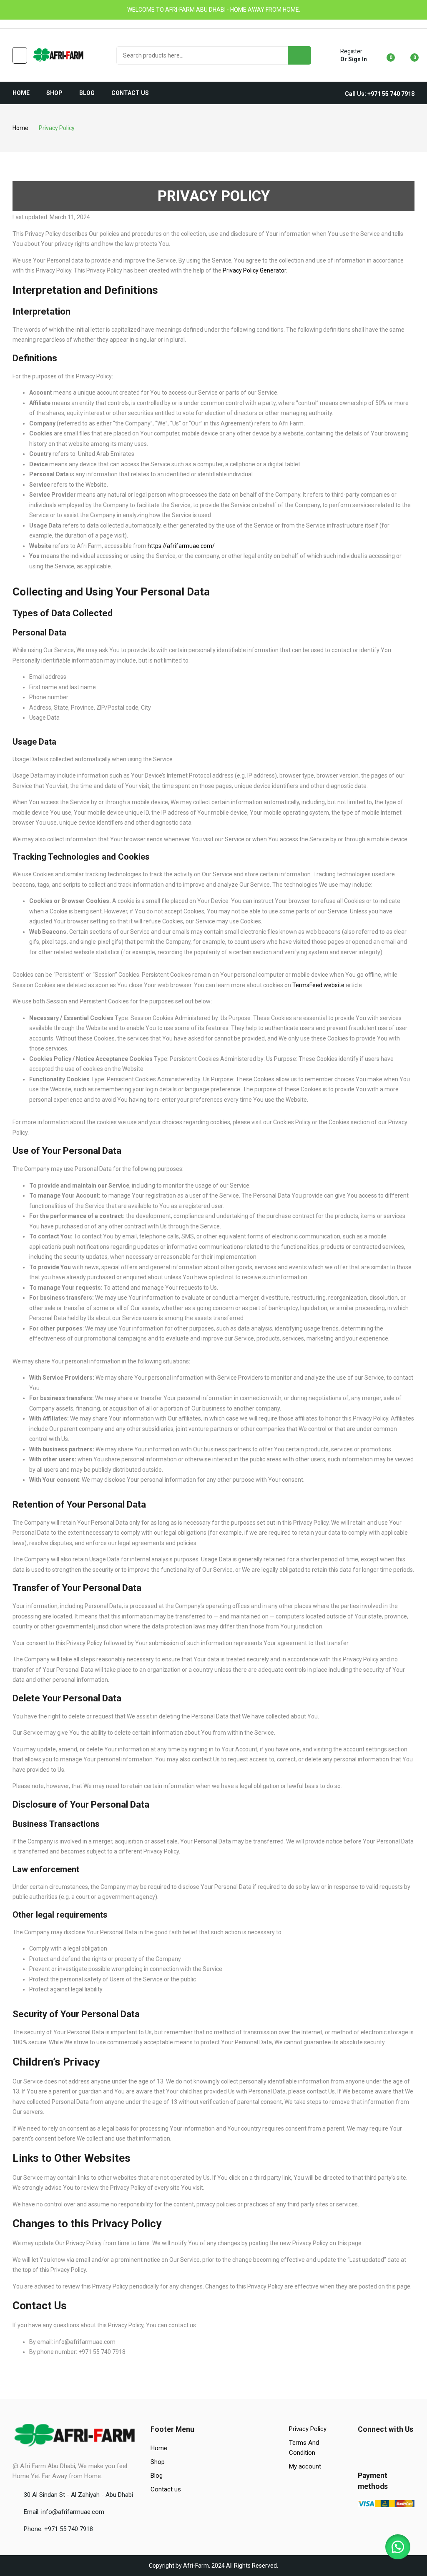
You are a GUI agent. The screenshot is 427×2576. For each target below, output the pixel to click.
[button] (398, 2547)
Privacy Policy (308, 2429)
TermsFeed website (318, 985)
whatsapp (40, 24)
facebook (16, 24)
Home (159, 2448)
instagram (28, 24)
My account (305, 2466)
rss (51, 24)
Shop (158, 2462)
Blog (157, 2476)
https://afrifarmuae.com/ (181, 546)
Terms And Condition (304, 2448)
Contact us (166, 2489)
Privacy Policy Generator (254, 270)
